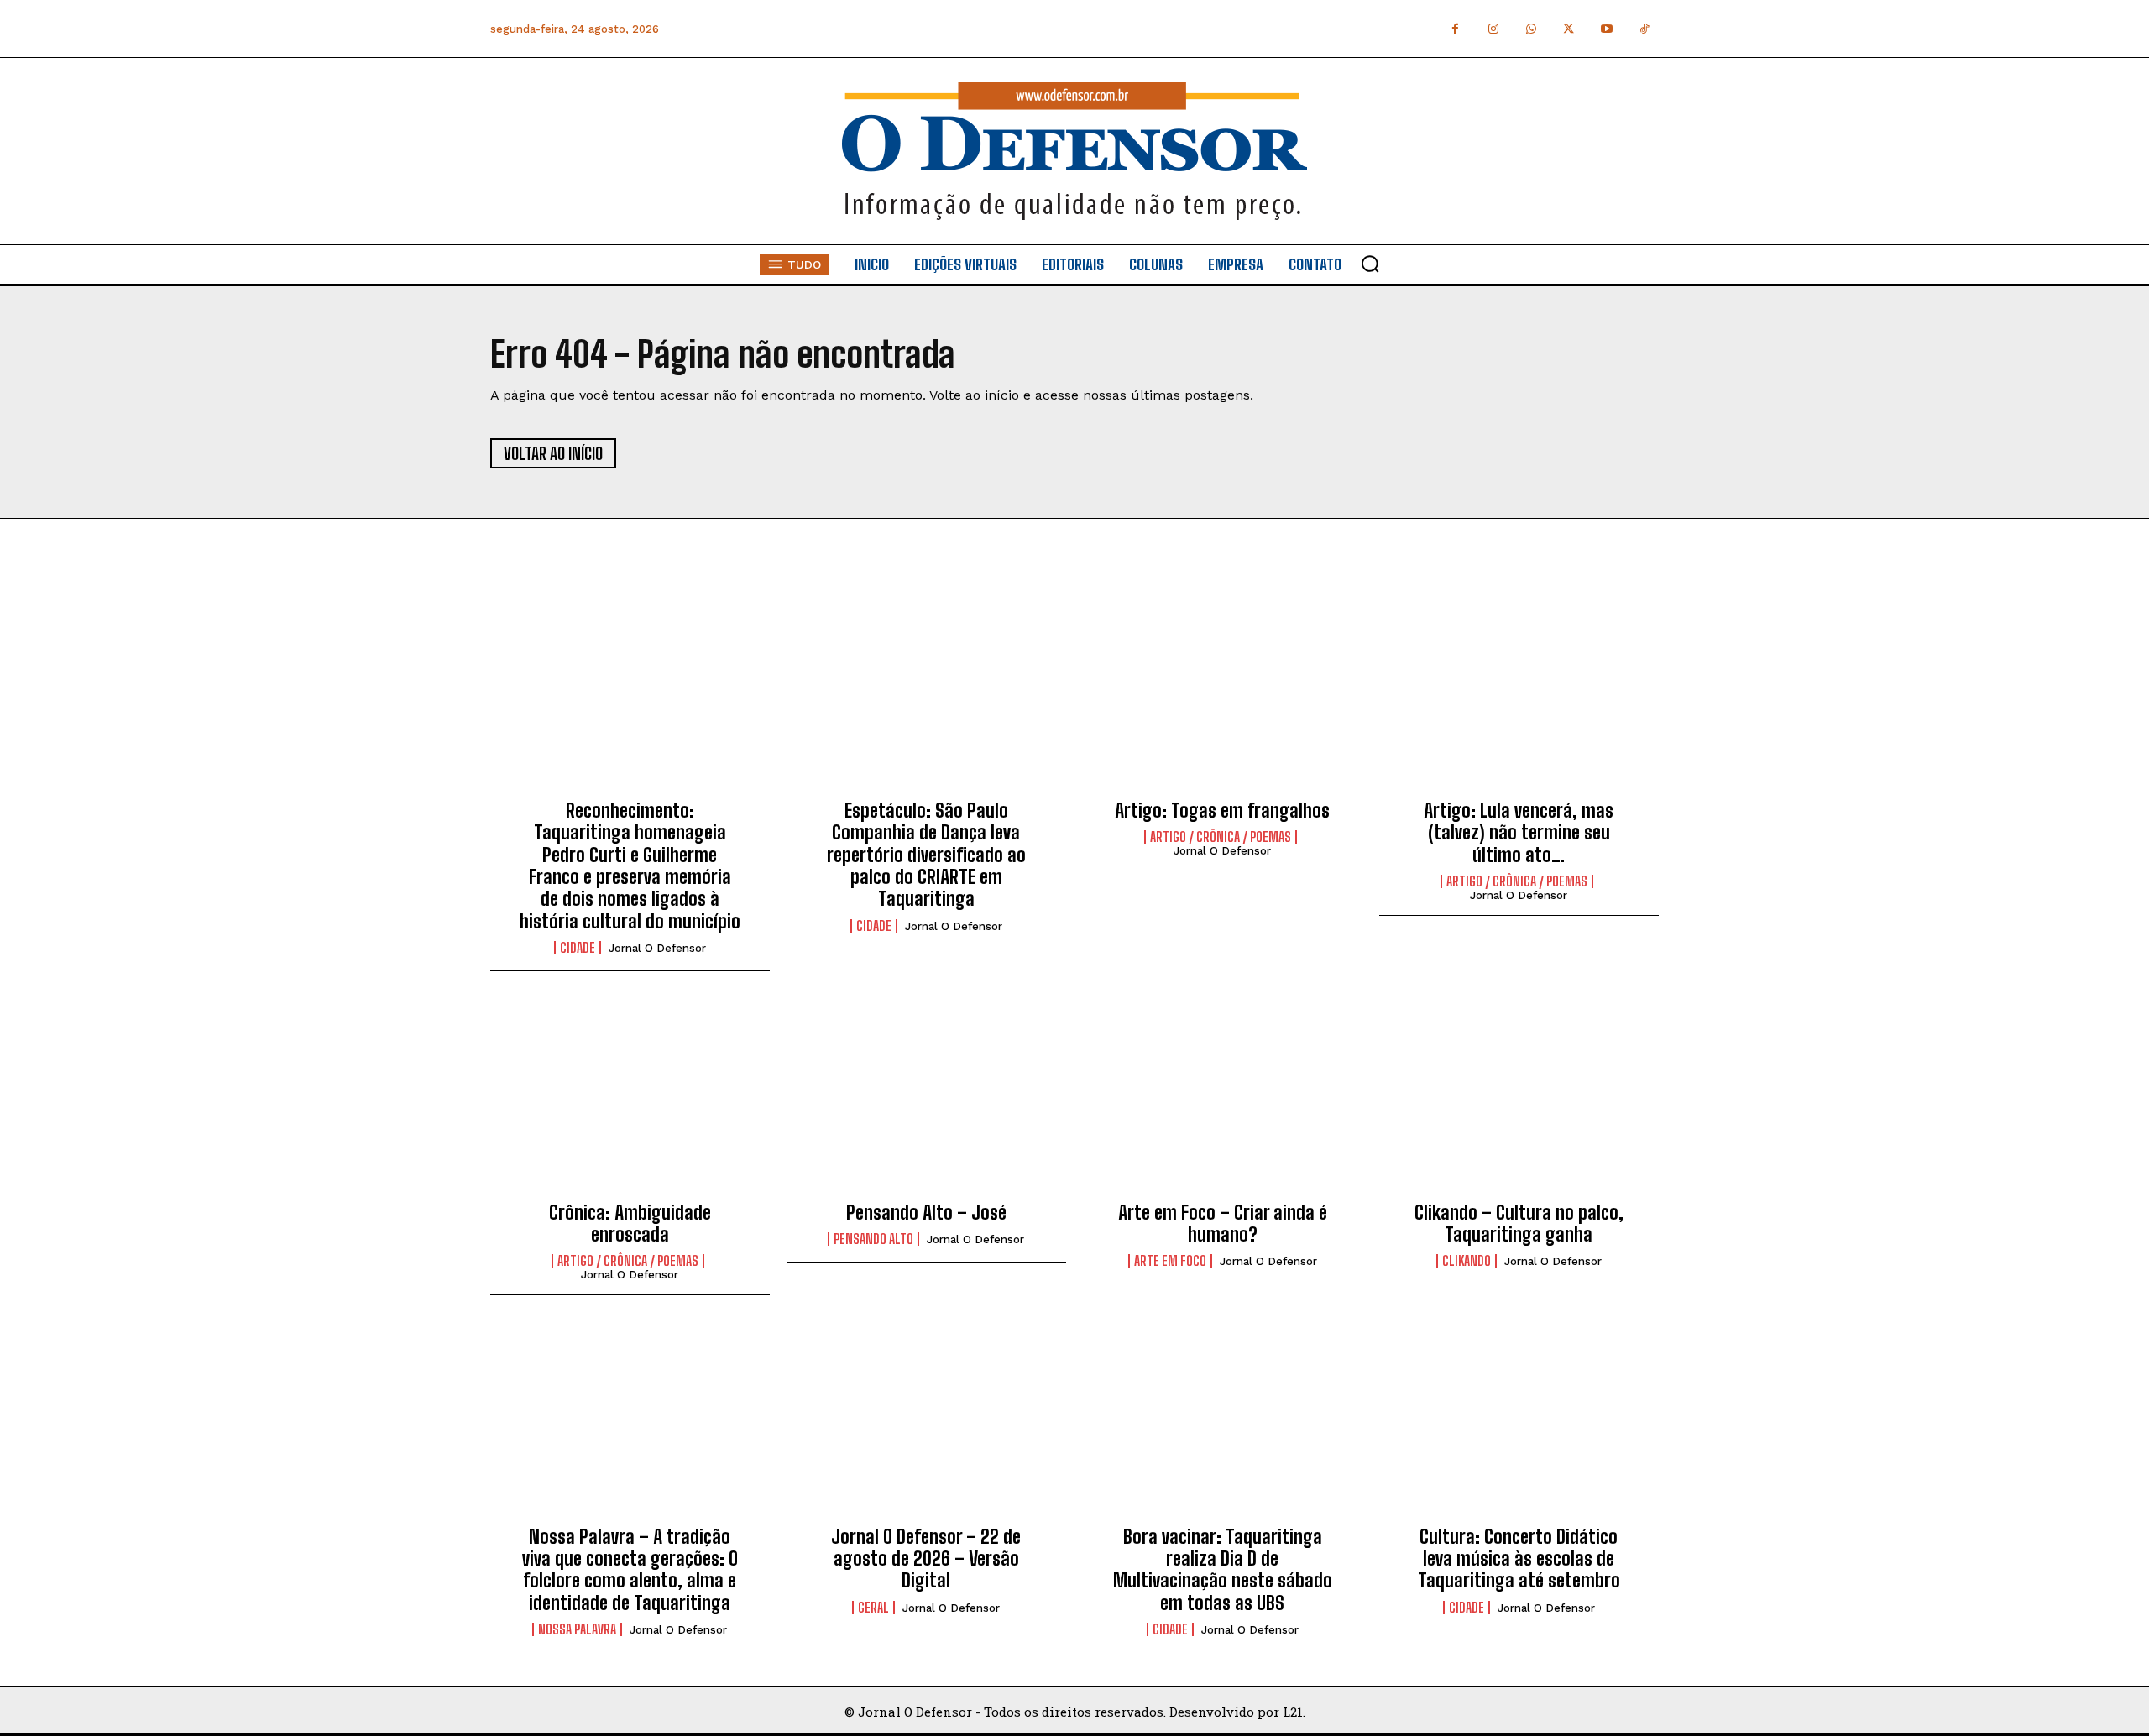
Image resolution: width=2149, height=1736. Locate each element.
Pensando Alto (873, 1239)
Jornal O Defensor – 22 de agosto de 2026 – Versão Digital (926, 1559)
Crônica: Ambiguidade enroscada (630, 1224)
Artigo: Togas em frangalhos (1222, 810)
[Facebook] (1455, 29)
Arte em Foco (1170, 1261)
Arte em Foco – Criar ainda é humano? (1223, 1224)
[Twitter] (1569, 29)
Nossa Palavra (577, 1629)
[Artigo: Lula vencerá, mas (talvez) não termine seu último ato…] (1519, 698)
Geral (873, 1608)
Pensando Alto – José (926, 1213)
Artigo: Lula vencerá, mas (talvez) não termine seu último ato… (1519, 833)
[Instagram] (1493, 29)
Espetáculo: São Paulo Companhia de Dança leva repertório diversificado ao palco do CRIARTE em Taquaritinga (926, 855)
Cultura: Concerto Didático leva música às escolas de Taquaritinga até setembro (1519, 1559)
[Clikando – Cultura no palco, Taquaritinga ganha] (1519, 1100)
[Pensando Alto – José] (926, 1100)
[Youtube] (1606, 29)
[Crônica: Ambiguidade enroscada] (630, 1100)
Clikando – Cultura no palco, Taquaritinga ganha (1519, 1224)
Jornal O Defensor (657, 948)
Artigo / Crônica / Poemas (1221, 837)
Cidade (578, 948)
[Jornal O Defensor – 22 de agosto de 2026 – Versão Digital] (926, 1424)
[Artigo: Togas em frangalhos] (1223, 698)
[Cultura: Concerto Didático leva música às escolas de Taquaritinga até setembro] (1519, 1424)
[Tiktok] (1644, 29)
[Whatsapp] (1531, 29)
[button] (1370, 264)
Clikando (1467, 1261)
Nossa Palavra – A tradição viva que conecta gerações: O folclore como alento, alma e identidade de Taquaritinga (630, 1570)
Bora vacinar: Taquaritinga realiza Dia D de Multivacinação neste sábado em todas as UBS (1223, 1570)
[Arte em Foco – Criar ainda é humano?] (1223, 1100)
